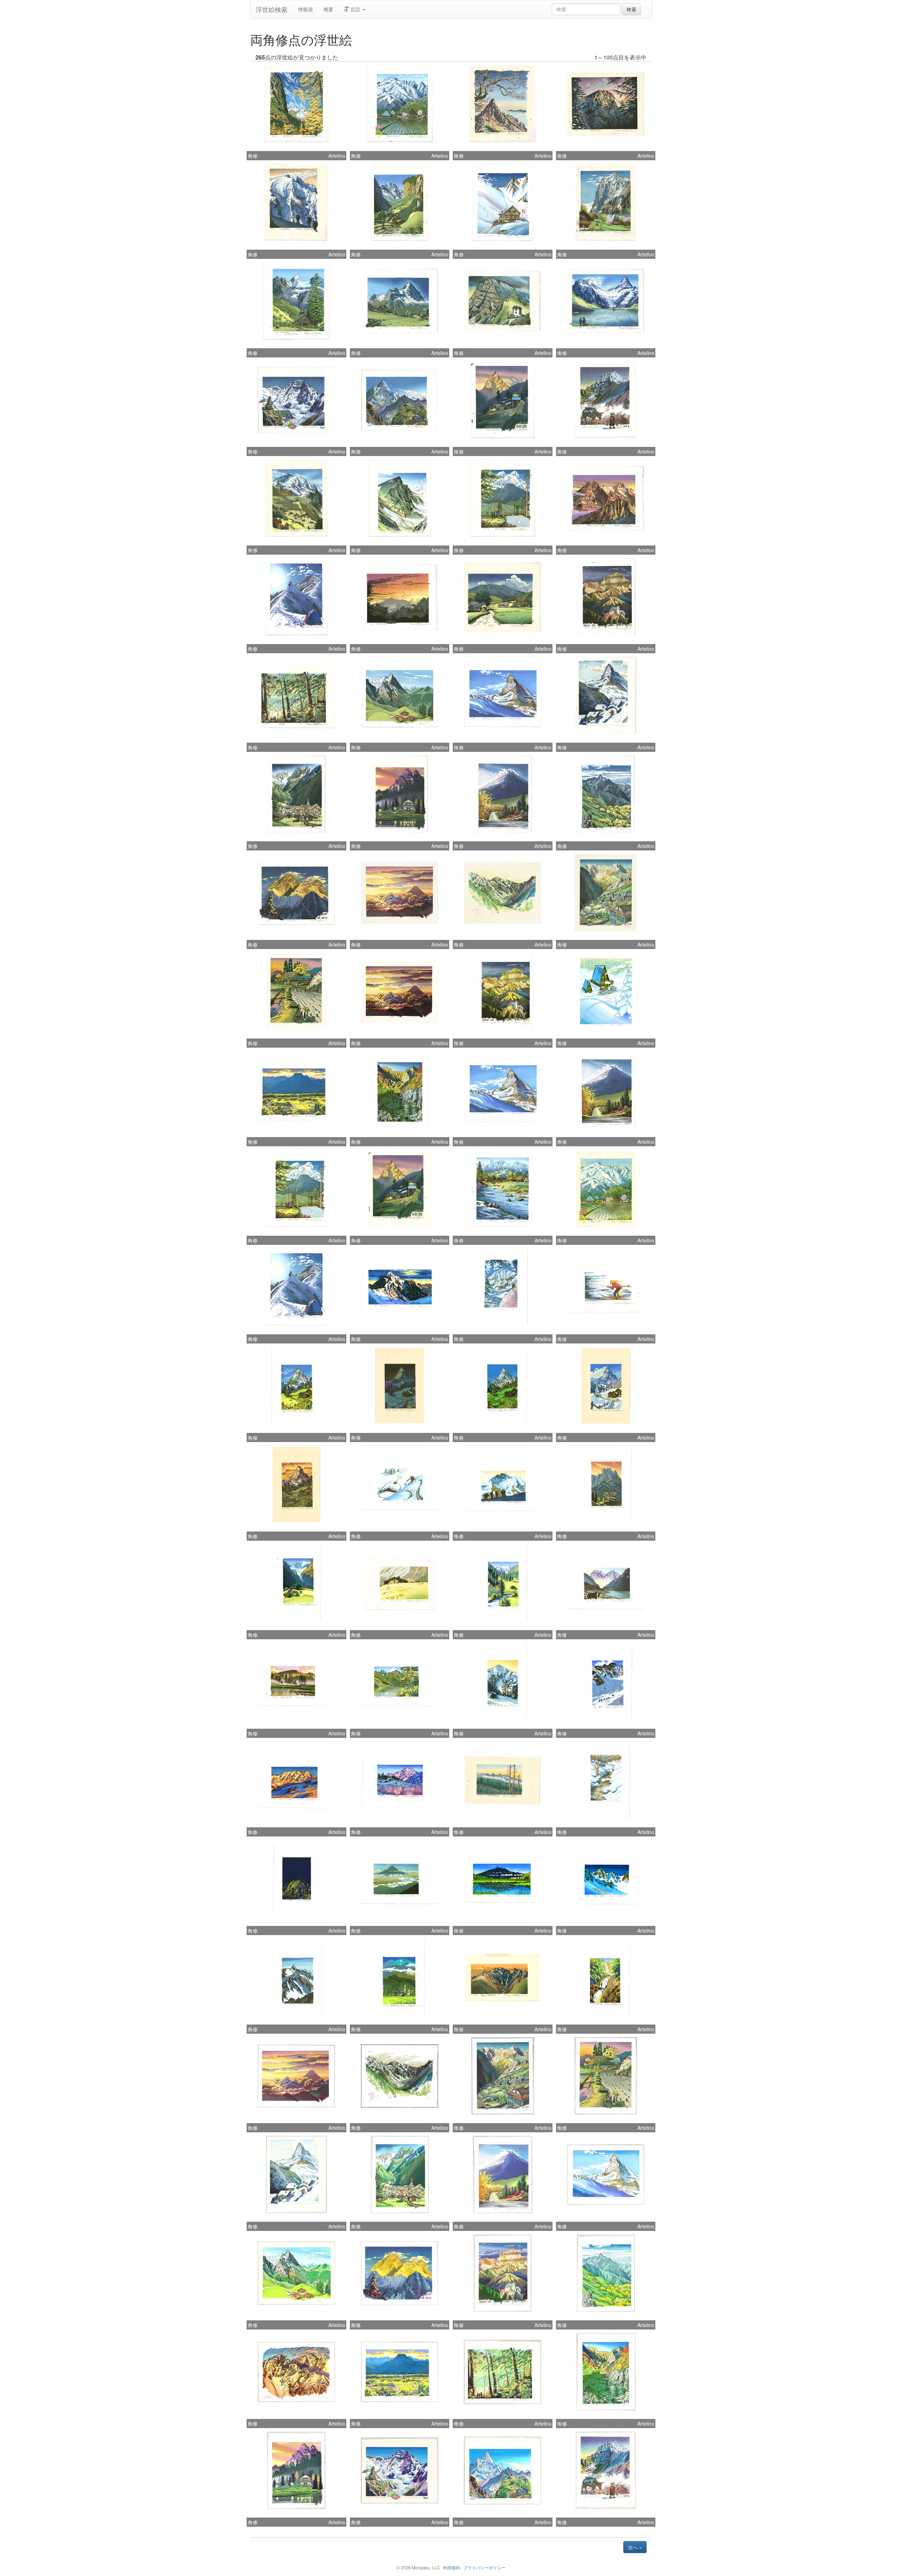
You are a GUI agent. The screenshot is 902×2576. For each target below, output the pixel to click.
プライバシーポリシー (484, 2567)
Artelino (337, 156)
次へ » (635, 2547)
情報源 (305, 9)
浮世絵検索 (272, 9)
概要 (328, 9)
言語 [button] (355, 9)
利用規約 (452, 2567)
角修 (253, 156)
